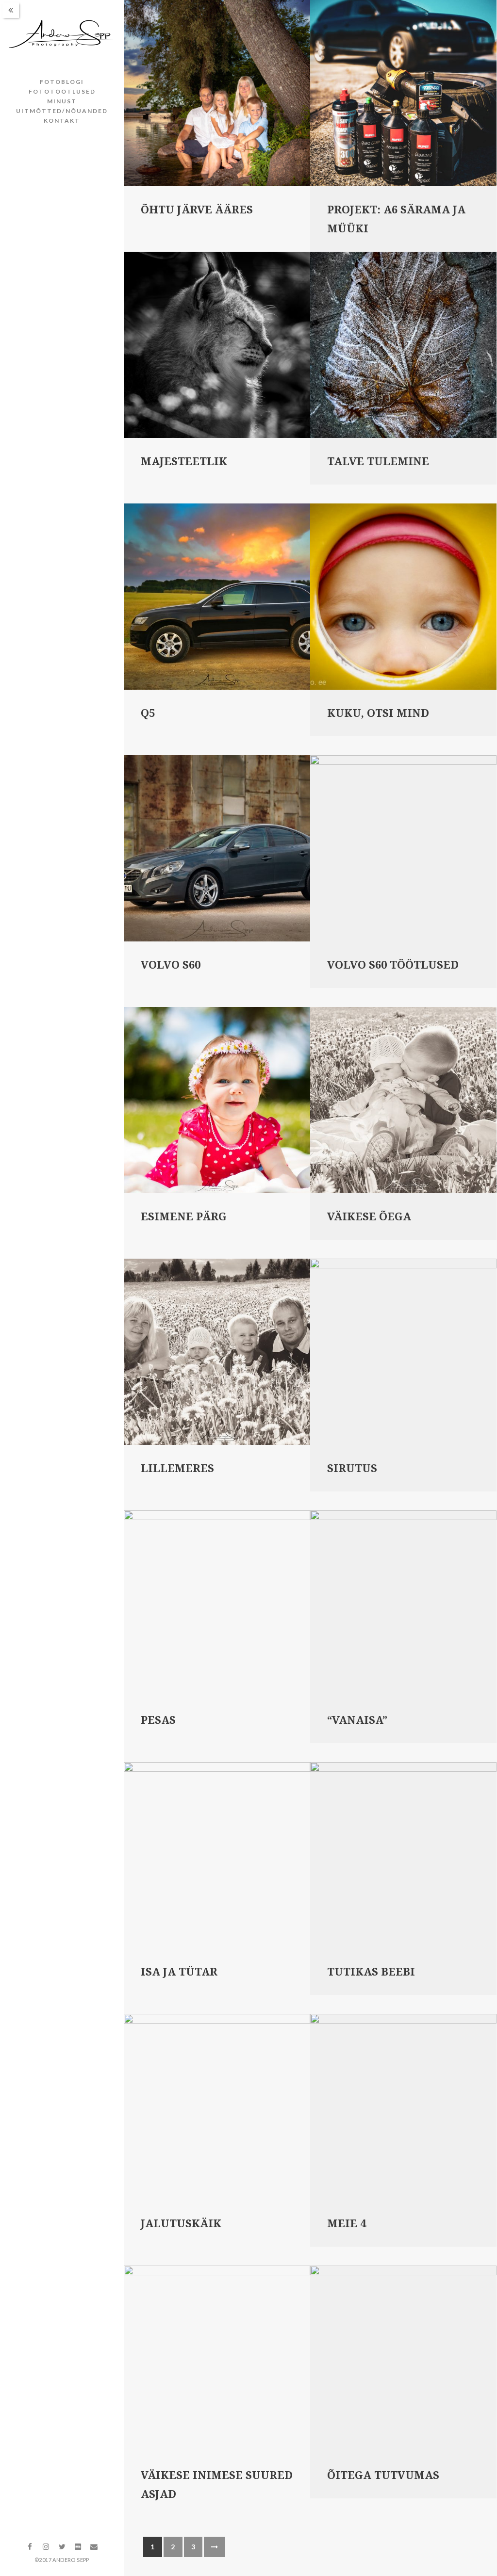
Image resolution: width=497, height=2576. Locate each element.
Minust (62, 101)
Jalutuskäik (181, 2224)
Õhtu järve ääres (197, 210)
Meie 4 (347, 2224)
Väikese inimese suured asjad (217, 2485)
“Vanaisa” (357, 1720)
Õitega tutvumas (383, 2475)
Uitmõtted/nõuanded (62, 111)
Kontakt (62, 121)
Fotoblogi (62, 82)
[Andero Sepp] (62, 35)
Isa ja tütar (179, 1972)
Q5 (148, 713)
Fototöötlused (62, 91)
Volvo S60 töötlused (393, 965)
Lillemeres (177, 1468)
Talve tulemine (378, 462)
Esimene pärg (184, 1217)
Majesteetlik (184, 462)
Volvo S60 (171, 965)
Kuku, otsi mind (378, 713)
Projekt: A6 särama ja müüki (396, 219)
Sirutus (352, 1468)
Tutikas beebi (371, 1972)
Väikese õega (369, 1217)
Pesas (158, 1720)
